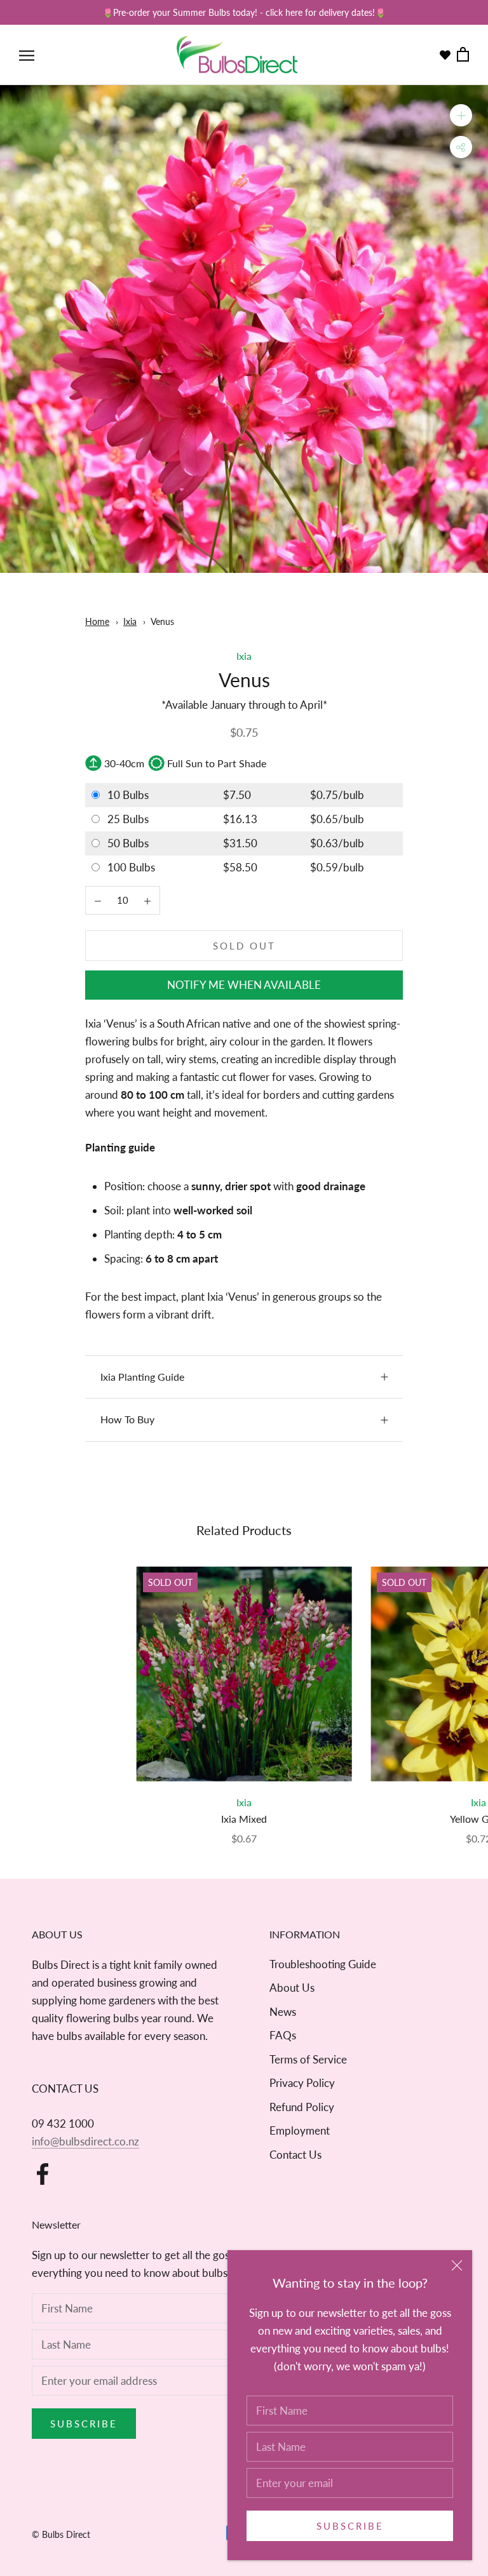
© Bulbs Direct (61, 2534)
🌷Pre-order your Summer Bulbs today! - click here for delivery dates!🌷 (244, 12)
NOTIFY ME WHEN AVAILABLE (244, 985)
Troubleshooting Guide (323, 1964)
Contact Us (295, 2155)
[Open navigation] (27, 55)
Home (97, 621)
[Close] (457, 2265)
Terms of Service (308, 2059)
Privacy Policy (302, 2083)
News (283, 2012)
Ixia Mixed (244, 1819)
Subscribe (350, 2526)
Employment (300, 2130)
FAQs (283, 2035)
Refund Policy (302, 2107)
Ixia (130, 621)
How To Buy (127, 1419)
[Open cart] (463, 55)
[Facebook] (43, 2174)
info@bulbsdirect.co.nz (85, 2141)
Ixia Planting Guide (142, 1377)
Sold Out (244, 946)
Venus (162, 621)
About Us (292, 1988)
